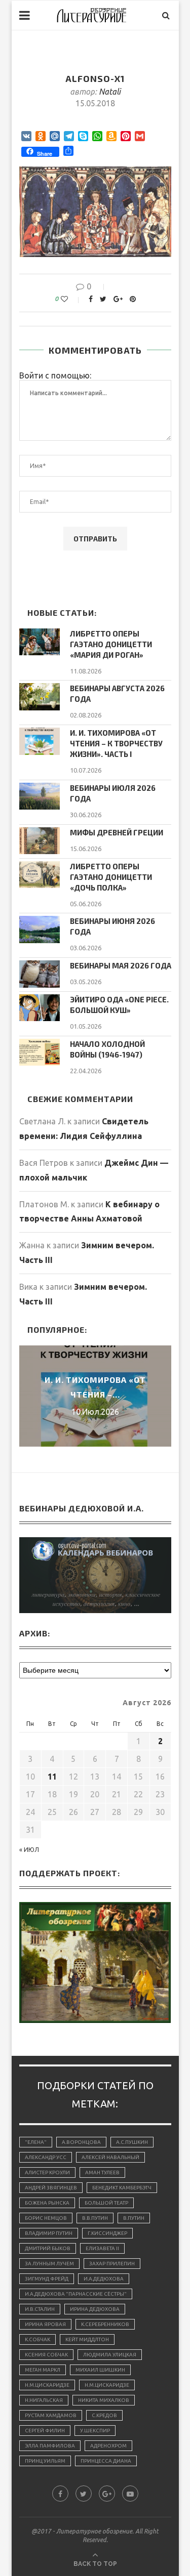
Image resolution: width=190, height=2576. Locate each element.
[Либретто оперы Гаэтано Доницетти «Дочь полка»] (40, 875)
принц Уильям (45, 2461)
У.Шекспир (95, 2431)
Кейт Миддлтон (87, 2339)
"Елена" (36, 2142)
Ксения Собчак (46, 2355)
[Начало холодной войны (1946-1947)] (40, 1052)
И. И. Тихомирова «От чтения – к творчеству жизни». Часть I (116, 743)
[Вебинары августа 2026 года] (40, 696)
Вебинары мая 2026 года (121, 965)
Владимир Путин (49, 2233)
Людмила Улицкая (110, 2355)
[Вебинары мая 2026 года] (40, 974)
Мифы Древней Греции (117, 832)
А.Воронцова (81, 2142)
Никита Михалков (104, 2400)
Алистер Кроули (47, 2172)
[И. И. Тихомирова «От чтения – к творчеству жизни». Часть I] (40, 741)
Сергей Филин (45, 2431)
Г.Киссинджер (107, 2233)
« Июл (29, 1850)
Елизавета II (102, 2248)
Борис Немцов (46, 2218)
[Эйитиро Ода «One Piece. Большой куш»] (40, 1008)
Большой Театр (106, 2203)
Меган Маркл (43, 2370)
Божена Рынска (47, 2203)
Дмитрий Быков (48, 2248)
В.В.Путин (95, 2218)
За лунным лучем (49, 2264)
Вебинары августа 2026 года (117, 693)
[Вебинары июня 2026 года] (40, 929)
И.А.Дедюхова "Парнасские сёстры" (76, 2294)
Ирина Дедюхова (95, 2309)
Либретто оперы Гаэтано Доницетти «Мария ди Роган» (111, 644)
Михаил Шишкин (100, 2370)
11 (52, 1777)
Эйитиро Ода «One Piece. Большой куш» (119, 1005)
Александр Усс (46, 2157)
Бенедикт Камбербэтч (122, 2188)
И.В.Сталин (40, 2309)
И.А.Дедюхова (104, 2279)
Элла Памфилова (50, 2446)
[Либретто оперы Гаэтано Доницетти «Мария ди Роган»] (40, 642)
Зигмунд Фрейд (47, 2279)
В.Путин (134, 2218)
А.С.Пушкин (132, 2142)
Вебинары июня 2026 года (112, 926)
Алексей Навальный (110, 2157)
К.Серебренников (105, 2324)
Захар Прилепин (112, 2264)
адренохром (108, 2446)
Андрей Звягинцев (51, 2188)
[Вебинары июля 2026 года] (40, 796)
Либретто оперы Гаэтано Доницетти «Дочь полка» (111, 877)
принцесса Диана (106, 2461)
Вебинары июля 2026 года (113, 793)
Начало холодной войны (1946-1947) (107, 1049)
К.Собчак (37, 2339)
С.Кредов (104, 2415)
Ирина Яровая (45, 2324)
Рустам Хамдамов (51, 2415)
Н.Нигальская (44, 2400)
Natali (110, 92)
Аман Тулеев (102, 2172)
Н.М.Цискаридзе (47, 2385)
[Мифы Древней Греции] (40, 841)
